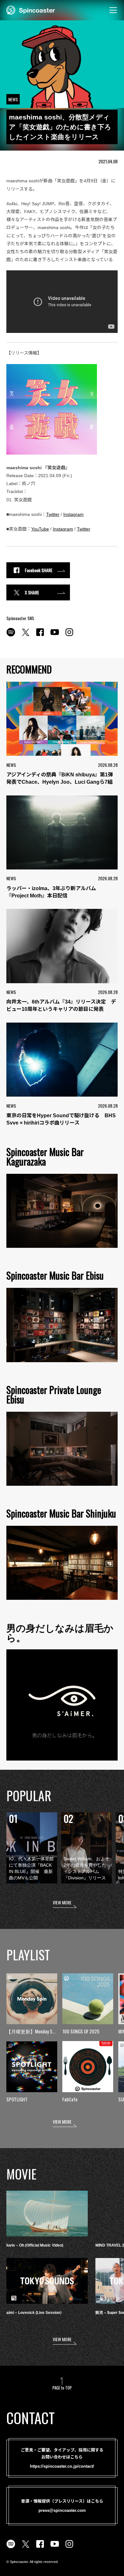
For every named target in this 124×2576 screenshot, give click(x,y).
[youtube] (55, 636)
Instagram (73, 514)
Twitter (53, 514)
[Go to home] (31, 10)
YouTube (40, 529)
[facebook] (40, 636)
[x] (25, 636)
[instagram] (69, 636)
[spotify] (11, 636)
